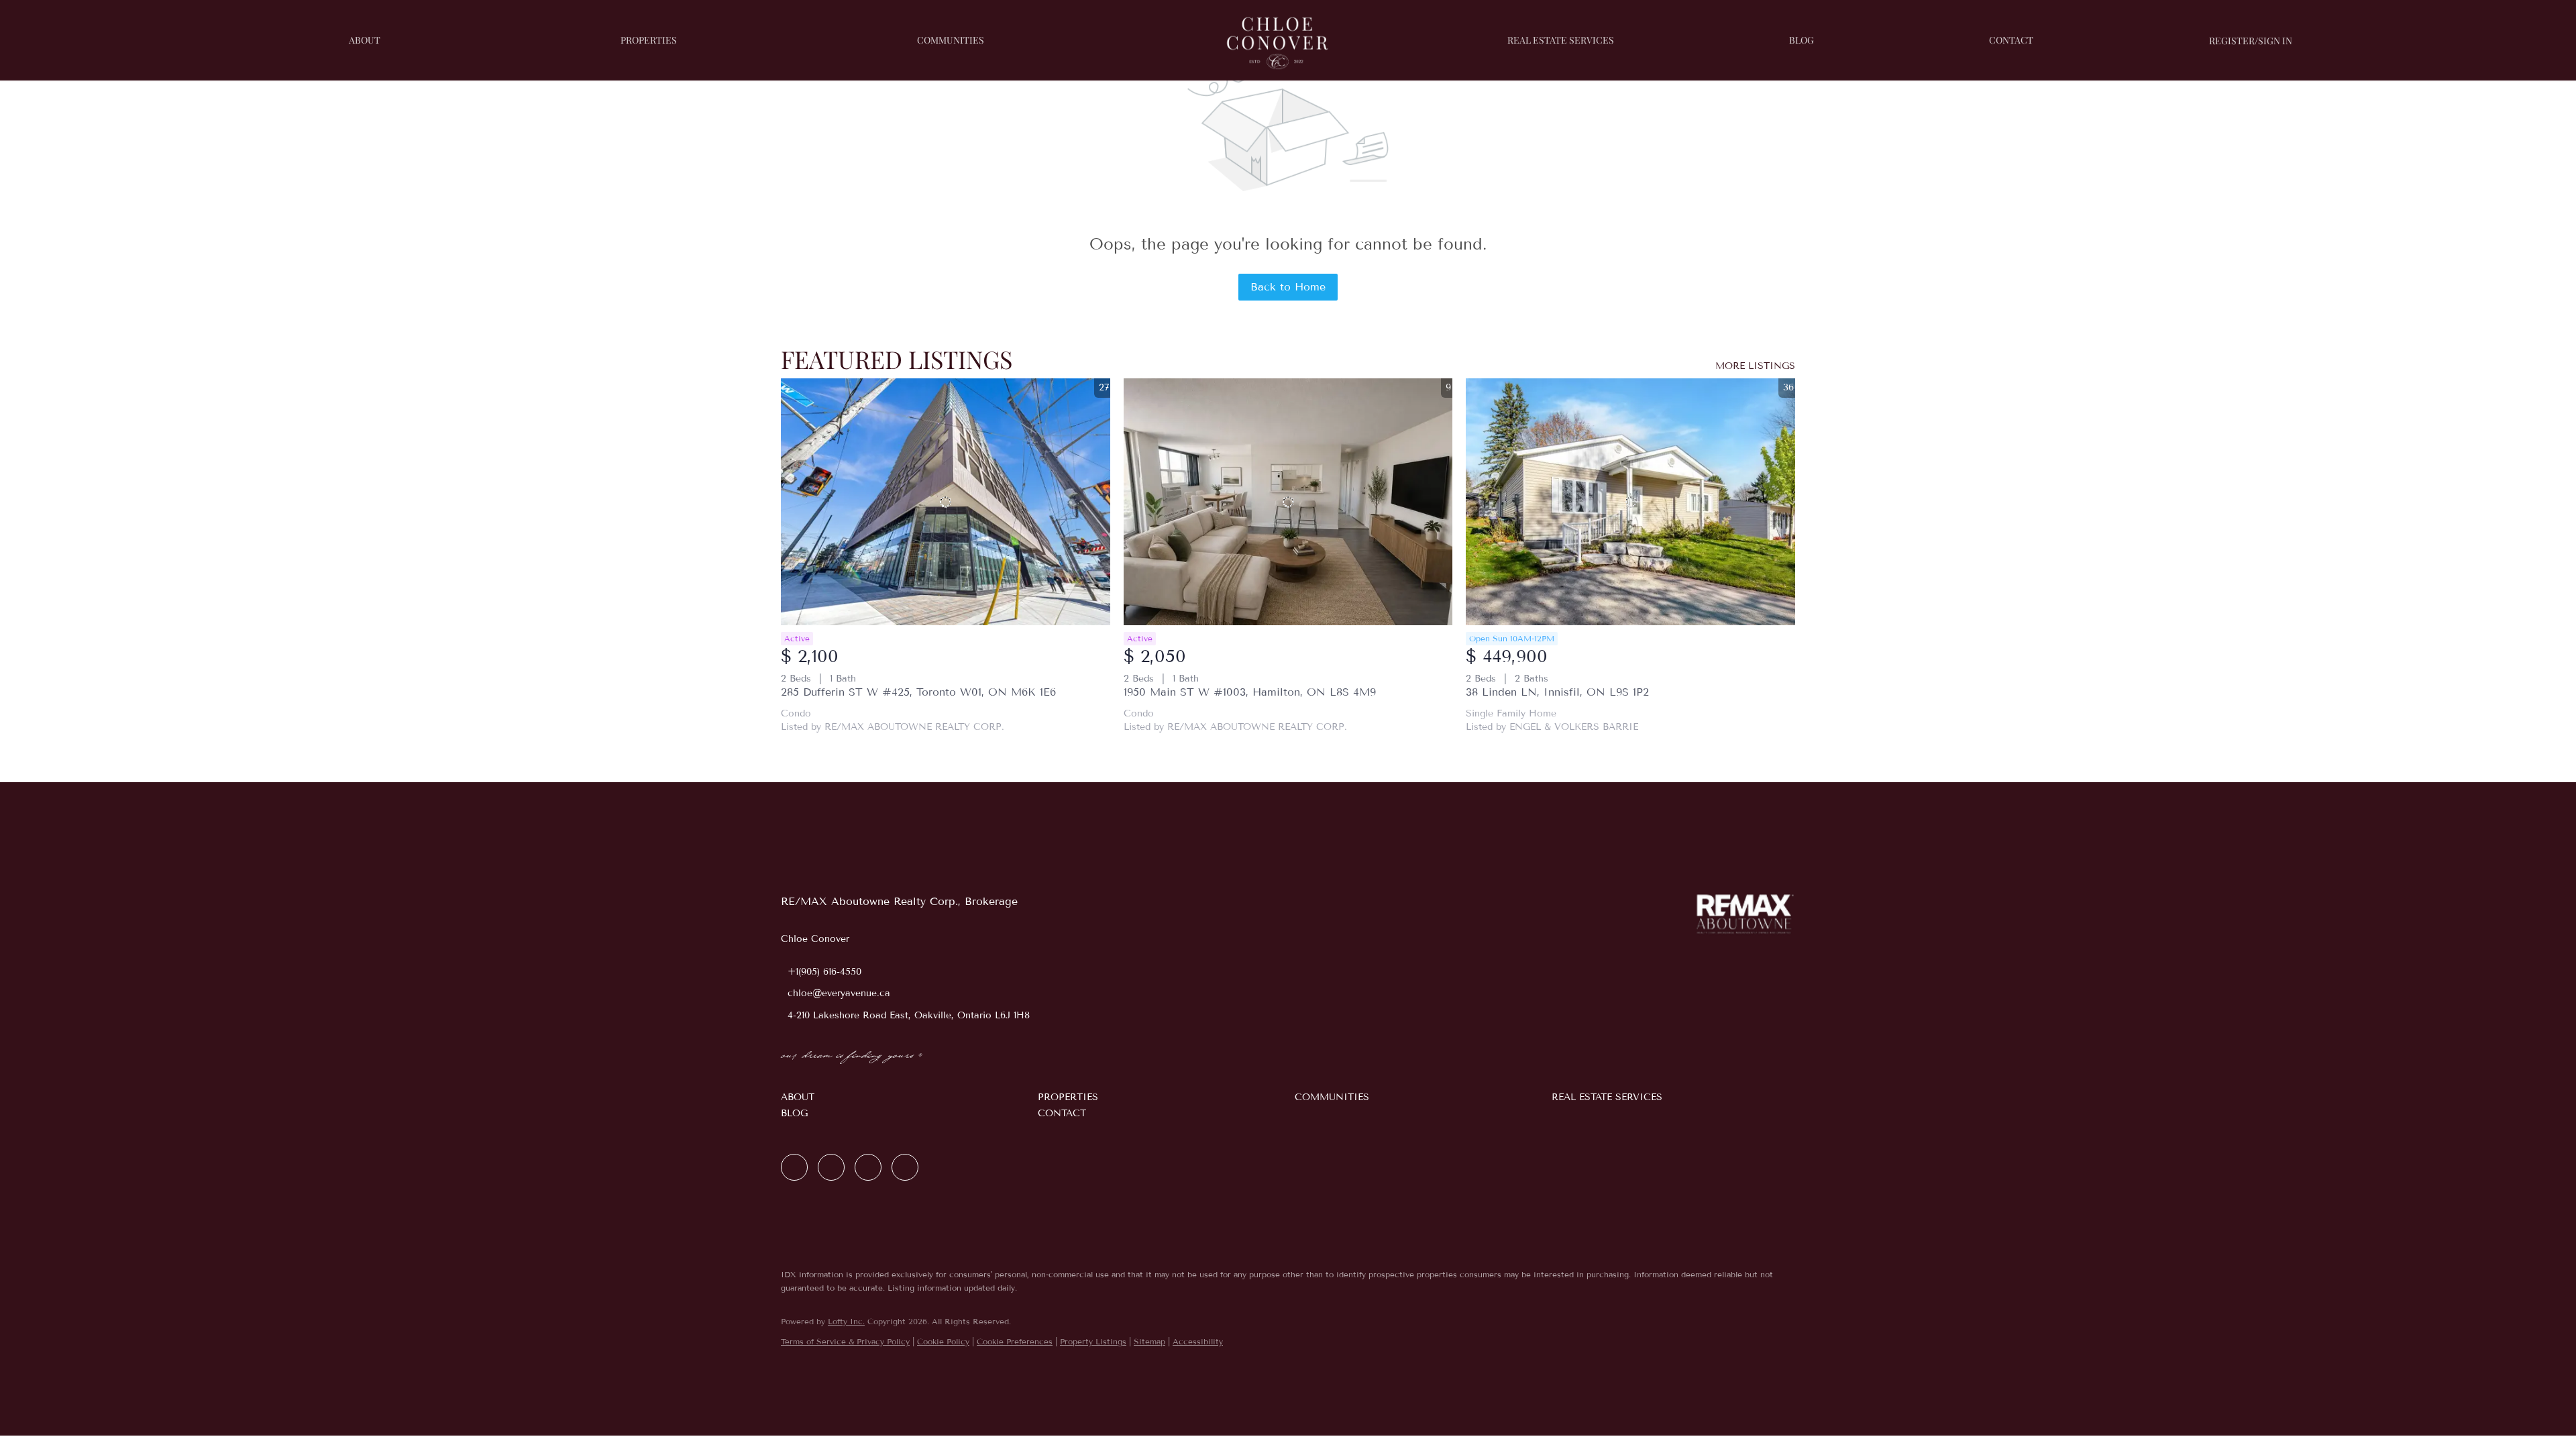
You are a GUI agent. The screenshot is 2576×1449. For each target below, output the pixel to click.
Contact (2011, 40)
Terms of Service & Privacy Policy (845, 1341)
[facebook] (794, 1167)
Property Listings (1093, 1341)
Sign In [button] (2275, 41)
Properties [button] (649, 40)
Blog (1802, 40)
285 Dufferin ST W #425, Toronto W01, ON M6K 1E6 (918, 692)
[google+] (905, 1167)
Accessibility (1198, 1341)
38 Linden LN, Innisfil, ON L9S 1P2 (1557, 692)
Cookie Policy (943, 1341)
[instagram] (868, 1167)
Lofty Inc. (846, 1321)
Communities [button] (951, 40)
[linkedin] (831, 1167)
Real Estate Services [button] (1561, 40)
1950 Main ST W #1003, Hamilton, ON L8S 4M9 (1250, 692)
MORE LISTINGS (1755, 366)
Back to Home (1288, 287)
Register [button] (2232, 41)
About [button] (365, 40)
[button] (903, 1097)
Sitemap (1149, 1341)
